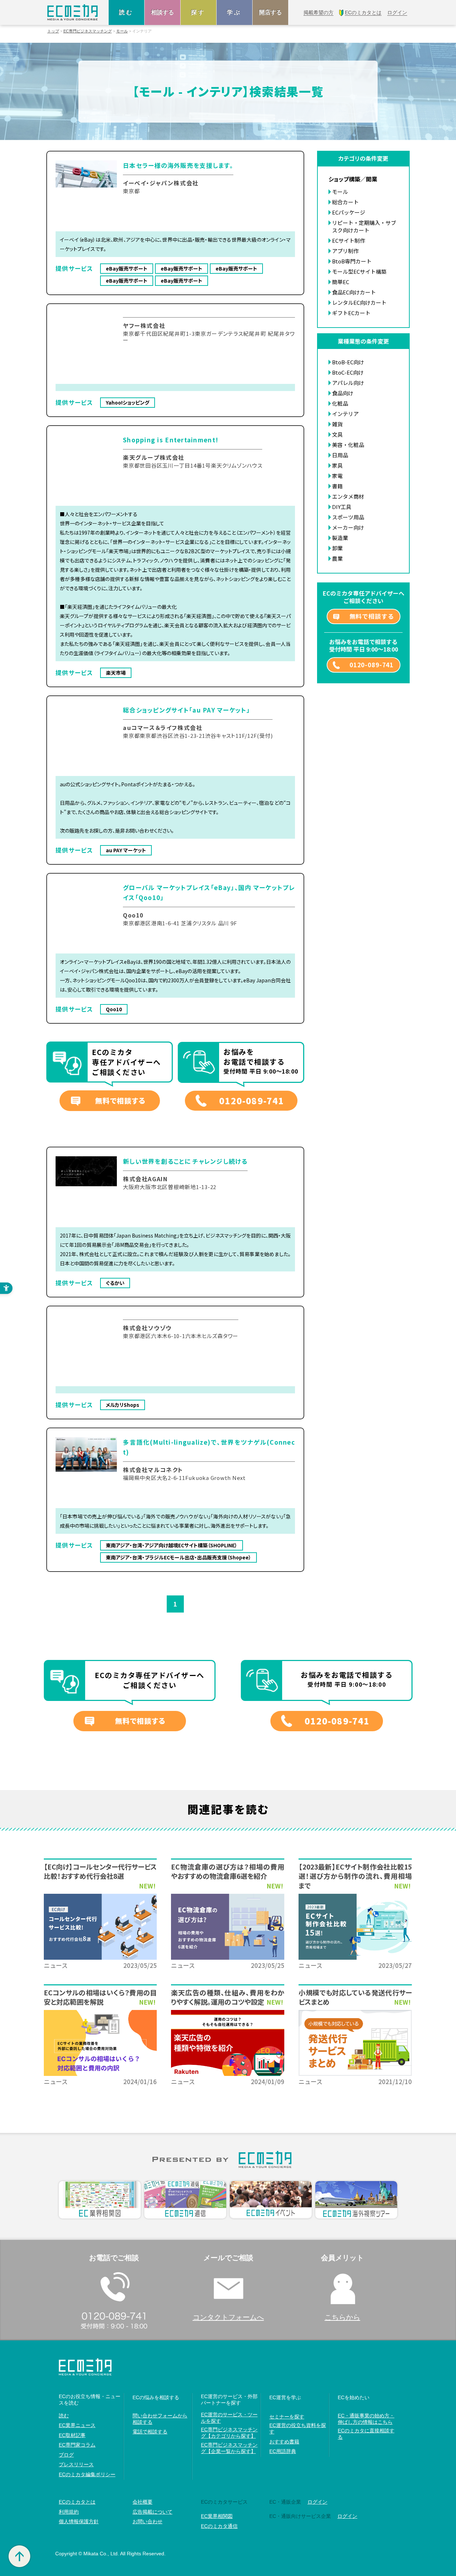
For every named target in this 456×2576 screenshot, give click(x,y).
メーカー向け (348, 527)
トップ (53, 31)
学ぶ (234, 12)
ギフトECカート (351, 313)
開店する (270, 12)
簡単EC (341, 282)
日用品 (340, 455)
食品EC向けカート (354, 292)
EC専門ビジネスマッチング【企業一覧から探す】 (229, 2448)
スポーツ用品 (348, 517)
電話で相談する (150, 2432)
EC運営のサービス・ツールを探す (229, 2418)
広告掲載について (152, 2512)
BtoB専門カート (352, 261)
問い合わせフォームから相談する (160, 2419)
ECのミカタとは (77, 2502)
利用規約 (69, 2512)
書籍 (337, 486)
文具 (337, 434)
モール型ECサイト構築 (359, 271)
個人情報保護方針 (79, 2521)
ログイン (317, 2502)
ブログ (66, 2455)
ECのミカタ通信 (219, 2526)
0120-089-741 (252, 1101)
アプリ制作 (345, 251)
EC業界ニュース (77, 2425)
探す (198, 12)
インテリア (345, 414)
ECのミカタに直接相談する (366, 2434)
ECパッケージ (349, 212)
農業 (337, 558)
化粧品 (340, 403)
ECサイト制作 (349, 240)
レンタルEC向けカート (359, 302)
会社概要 (142, 2502)
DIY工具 (342, 507)
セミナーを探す (287, 2417)
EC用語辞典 (283, 2451)
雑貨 (337, 424)
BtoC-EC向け (348, 372)
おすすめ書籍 (284, 2442)
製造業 (340, 538)
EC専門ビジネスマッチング (88, 31)
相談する (162, 12)
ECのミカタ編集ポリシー (87, 2474)
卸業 (337, 548)
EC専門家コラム (77, 2445)
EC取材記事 (72, 2435)
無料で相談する (120, 1101)
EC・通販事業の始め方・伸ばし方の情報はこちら (366, 2419)
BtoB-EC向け (348, 362)
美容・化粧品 (348, 445)
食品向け (343, 393)
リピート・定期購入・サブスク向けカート (364, 226)
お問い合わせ (147, 2521)
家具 (337, 465)
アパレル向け (348, 383)
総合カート (345, 202)
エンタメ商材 (348, 496)
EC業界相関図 (217, 2516)
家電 (337, 476)
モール (122, 31)
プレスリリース (76, 2464)
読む (126, 12)
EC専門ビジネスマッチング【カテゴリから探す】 (229, 2433)
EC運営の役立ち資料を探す (298, 2428)
